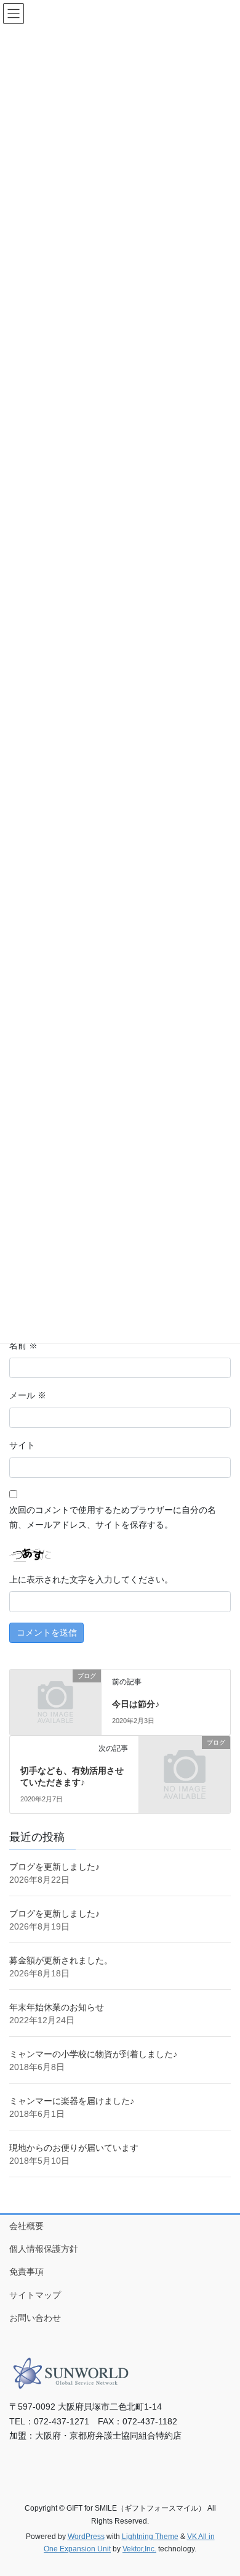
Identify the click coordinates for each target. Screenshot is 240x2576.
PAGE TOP (222, 2488)
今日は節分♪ (136, 1704)
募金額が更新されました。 (61, 1960)
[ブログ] (55, 1697)
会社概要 (26, 2226)
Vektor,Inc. (139, 2549)
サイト (22, 1445)
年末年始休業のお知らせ (57, 2007)
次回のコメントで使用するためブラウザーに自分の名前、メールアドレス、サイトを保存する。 (113, 1517)
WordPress (86, 2537)
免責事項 (26, 2272)
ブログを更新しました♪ (54, 1867)
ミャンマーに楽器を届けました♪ (72, 2101)
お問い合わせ (35, 2318)
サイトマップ (35, 2295)
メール (28, 1395)
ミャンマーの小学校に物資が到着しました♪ (93, 2054)
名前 (23, 1345)
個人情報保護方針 (44, 2249)
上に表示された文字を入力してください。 (91, 1579)
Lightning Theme (150, 2537)
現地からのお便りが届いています (74, 2148)
